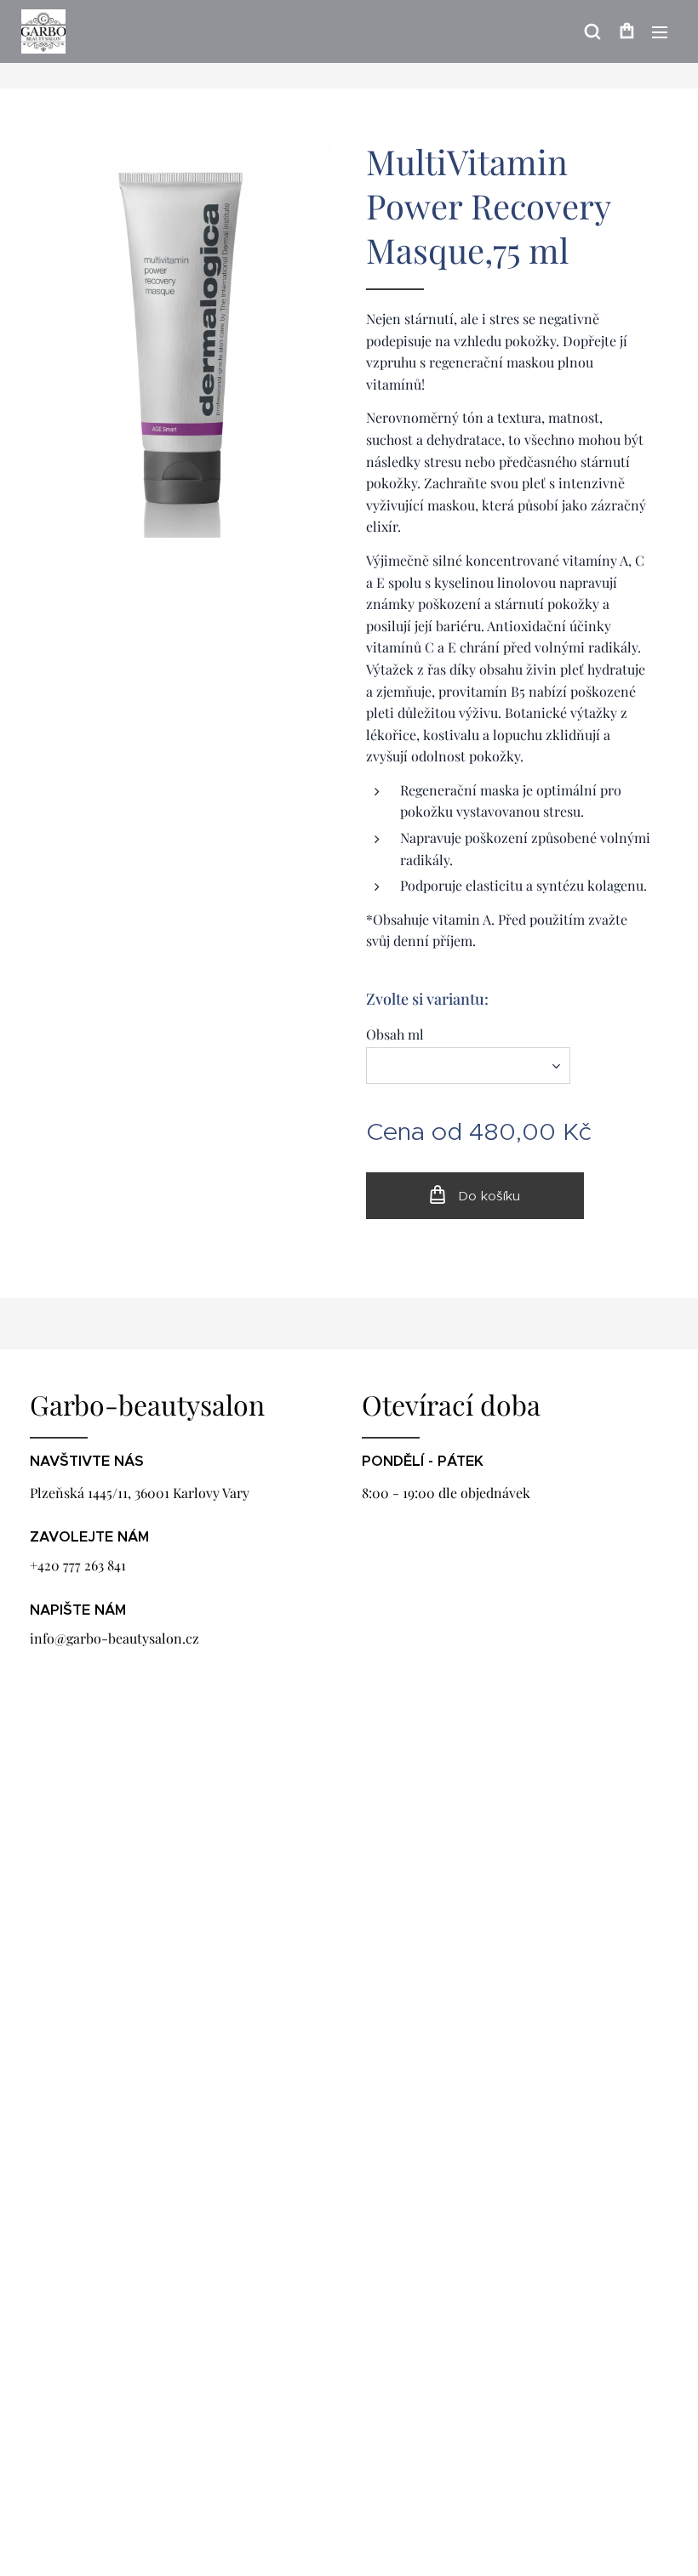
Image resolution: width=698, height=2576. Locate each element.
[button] (592, 31)
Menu (660, 31)
